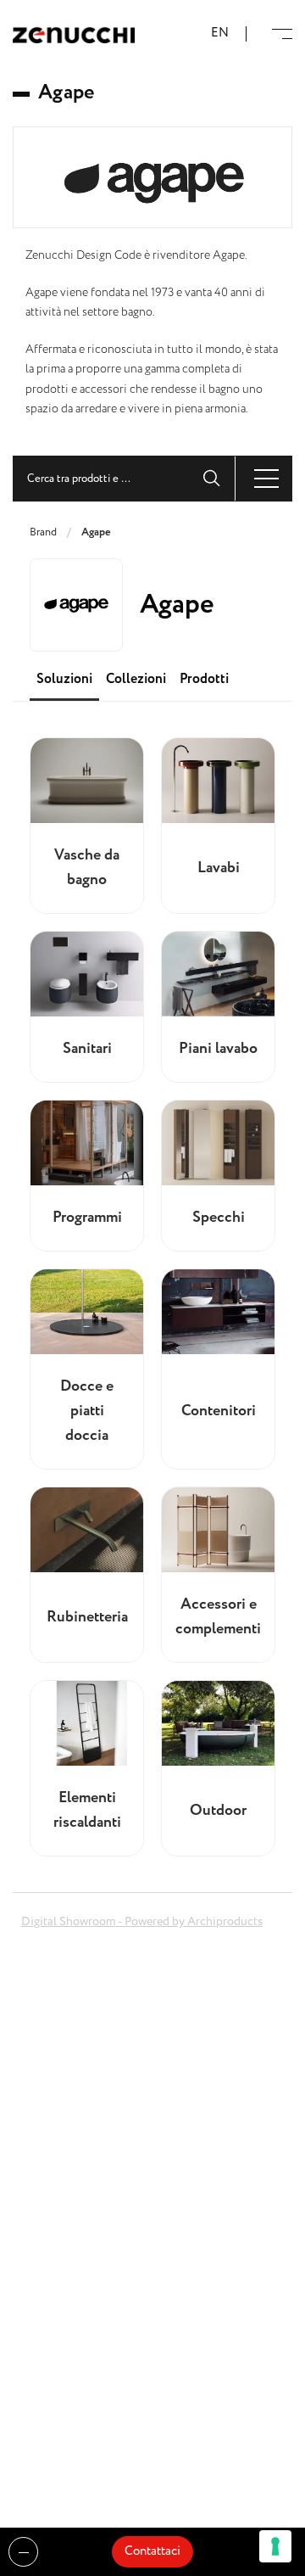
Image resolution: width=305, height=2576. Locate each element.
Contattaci (152, 2551)
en (220, 34)
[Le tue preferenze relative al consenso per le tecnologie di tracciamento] (275, 2546)
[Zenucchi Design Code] (74, 34)
